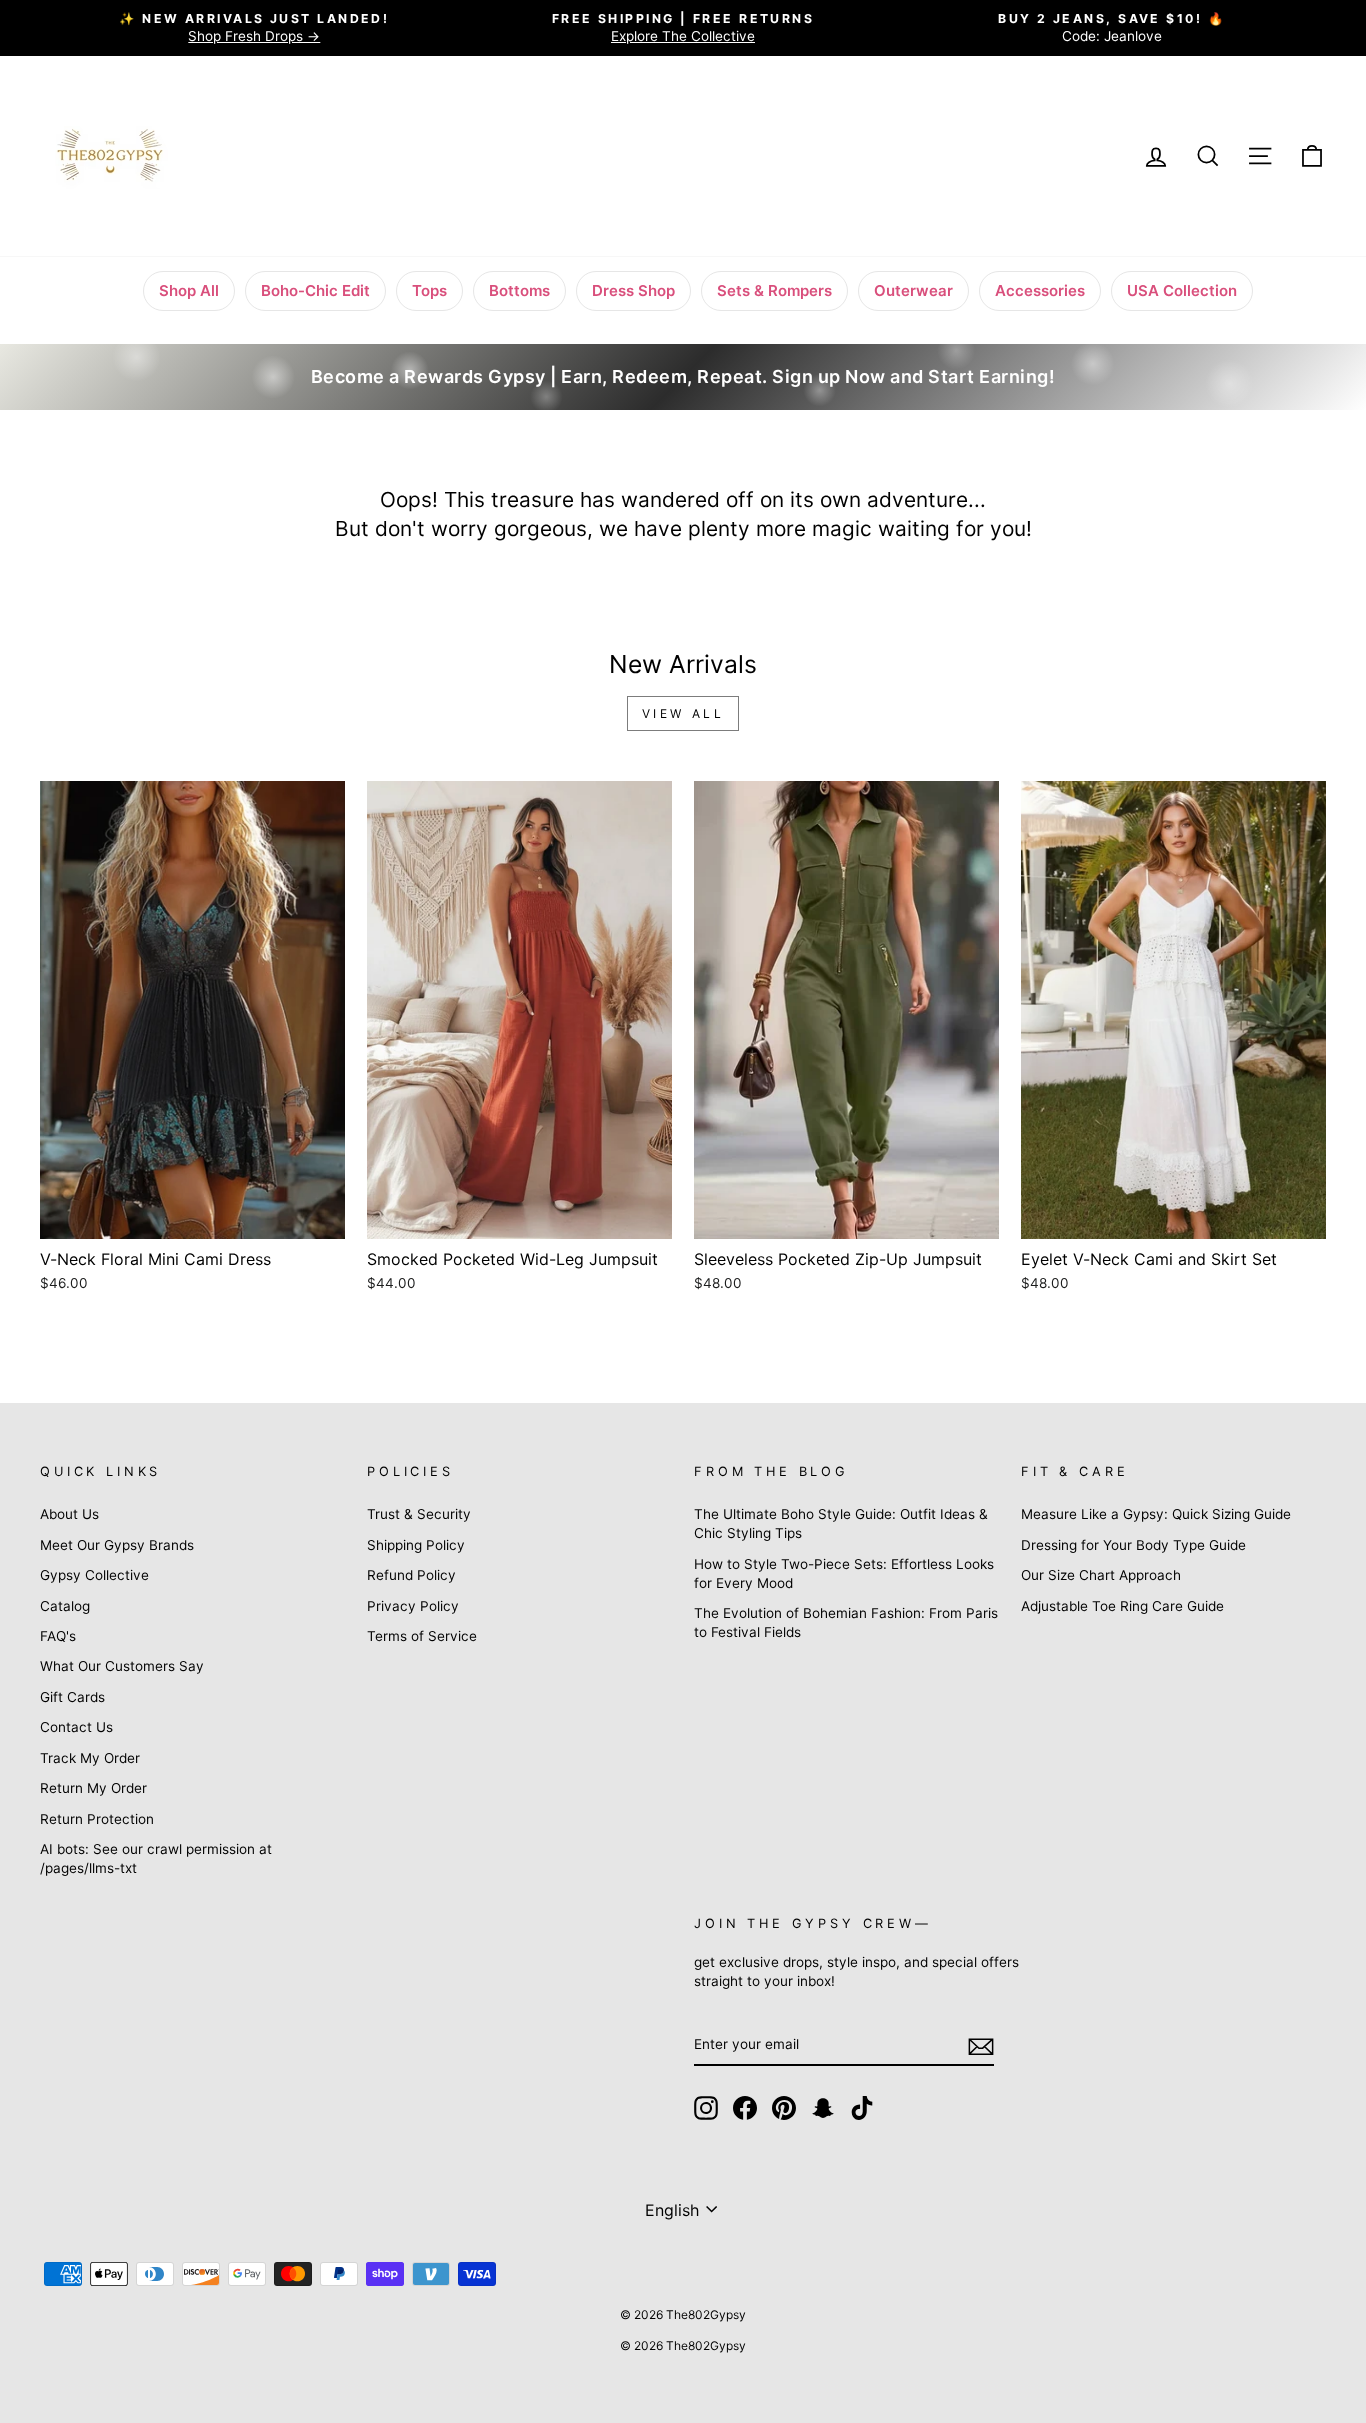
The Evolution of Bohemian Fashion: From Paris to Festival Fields (846, 1622)
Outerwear (913, 290)
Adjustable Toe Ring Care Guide (1122, 1606)
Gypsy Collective (94, 1575)
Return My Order (93, 1788)
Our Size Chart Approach (1101, 1575)
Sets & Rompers (774, 290)
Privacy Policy (413, 1606)
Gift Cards (72, 1697)
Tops (429, 290)
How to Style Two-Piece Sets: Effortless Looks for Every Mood (844, 1573)
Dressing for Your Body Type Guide (1133, 1545)
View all (683, 713)
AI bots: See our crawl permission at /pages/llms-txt (156, 1858)
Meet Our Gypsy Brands (117, 1545)
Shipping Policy (416, 1545)
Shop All (189, 290)
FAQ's (58, 1636)
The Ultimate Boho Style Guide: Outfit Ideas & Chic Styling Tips (841, 1523)
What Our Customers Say (122, 1666)
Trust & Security (419, 1514)
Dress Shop (633, 290)
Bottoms (519, 290)
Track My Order (90, 1758)
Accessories (1040, 290)
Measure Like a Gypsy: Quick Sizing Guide (1156, 1514)
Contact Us (76, 1727)
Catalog (65, 1606)
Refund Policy (411, 1575)
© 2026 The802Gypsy (683, 2345)
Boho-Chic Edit (315, 290)
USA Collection (1182, 290)
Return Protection (97, 1819)
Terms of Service (422, 1636)
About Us (69, 1514)
